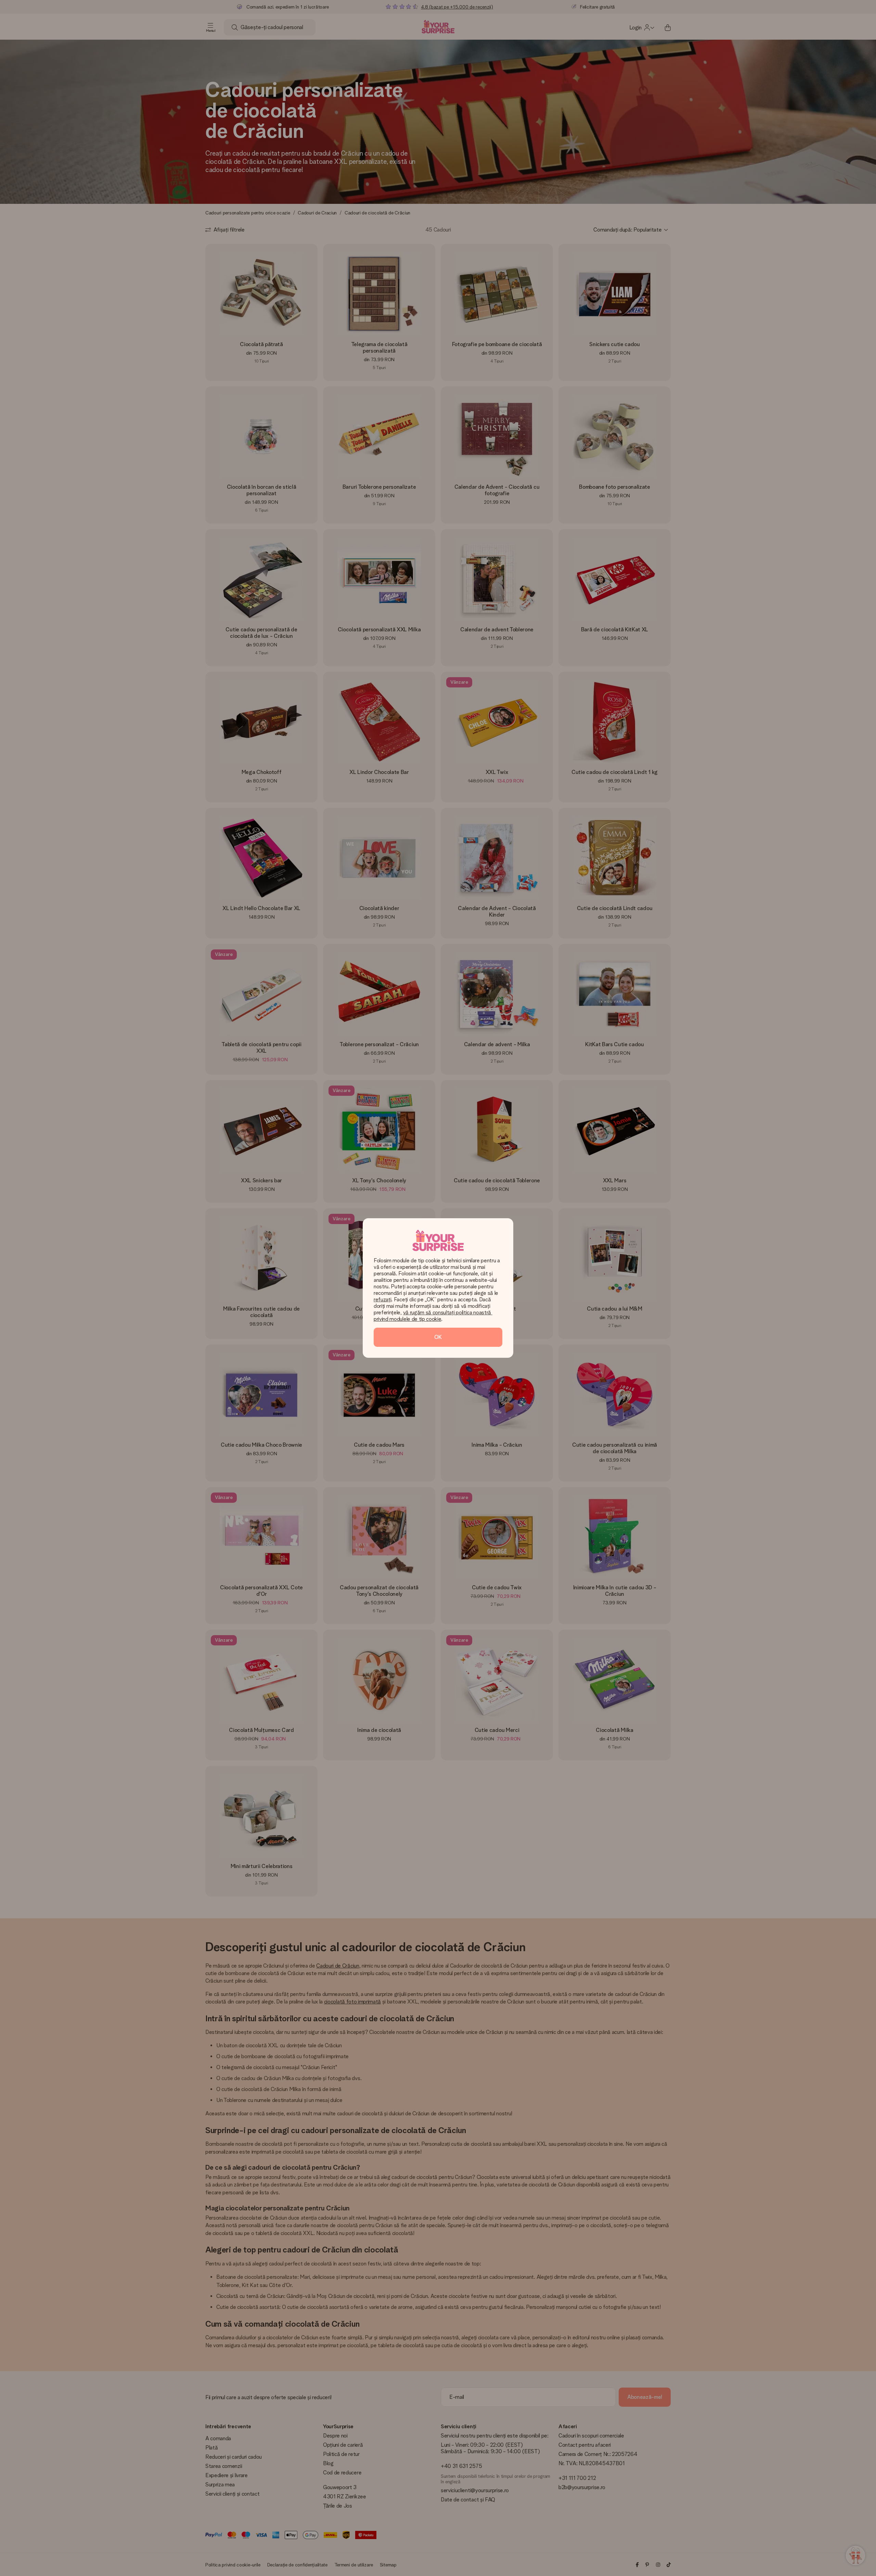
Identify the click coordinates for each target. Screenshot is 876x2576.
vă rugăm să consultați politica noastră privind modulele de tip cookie (433, 1316)
